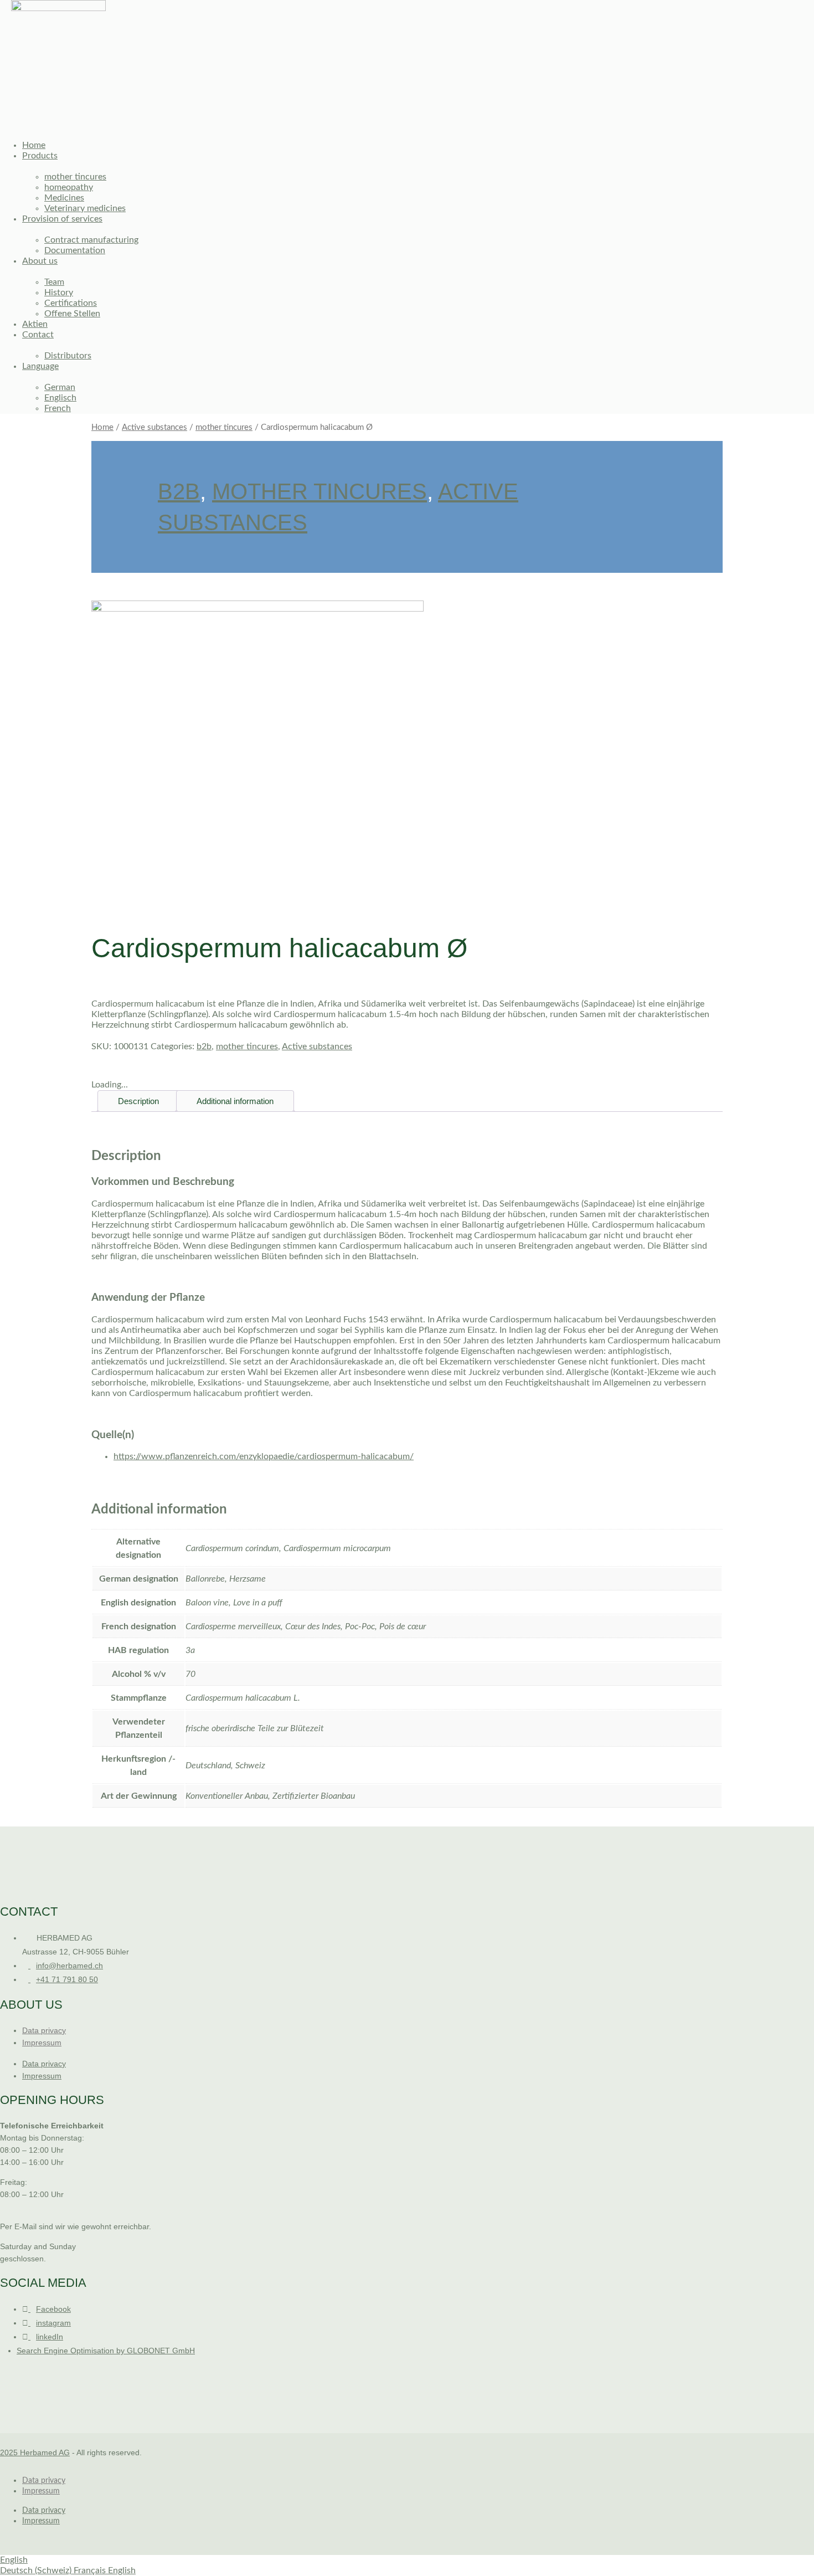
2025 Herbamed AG (35, 2452)
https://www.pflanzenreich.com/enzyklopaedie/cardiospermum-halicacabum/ (264, 1456)
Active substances (154, 427)
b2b (179, 491)
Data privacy (44, 2030)
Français (91, 2570)
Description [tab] (138, 1101)
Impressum (42, 2043)
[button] (346, 121)
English (14, 2560)
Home (102, 427)
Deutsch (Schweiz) (37, 2570)
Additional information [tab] (235, 1101)
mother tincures (224, 427)
